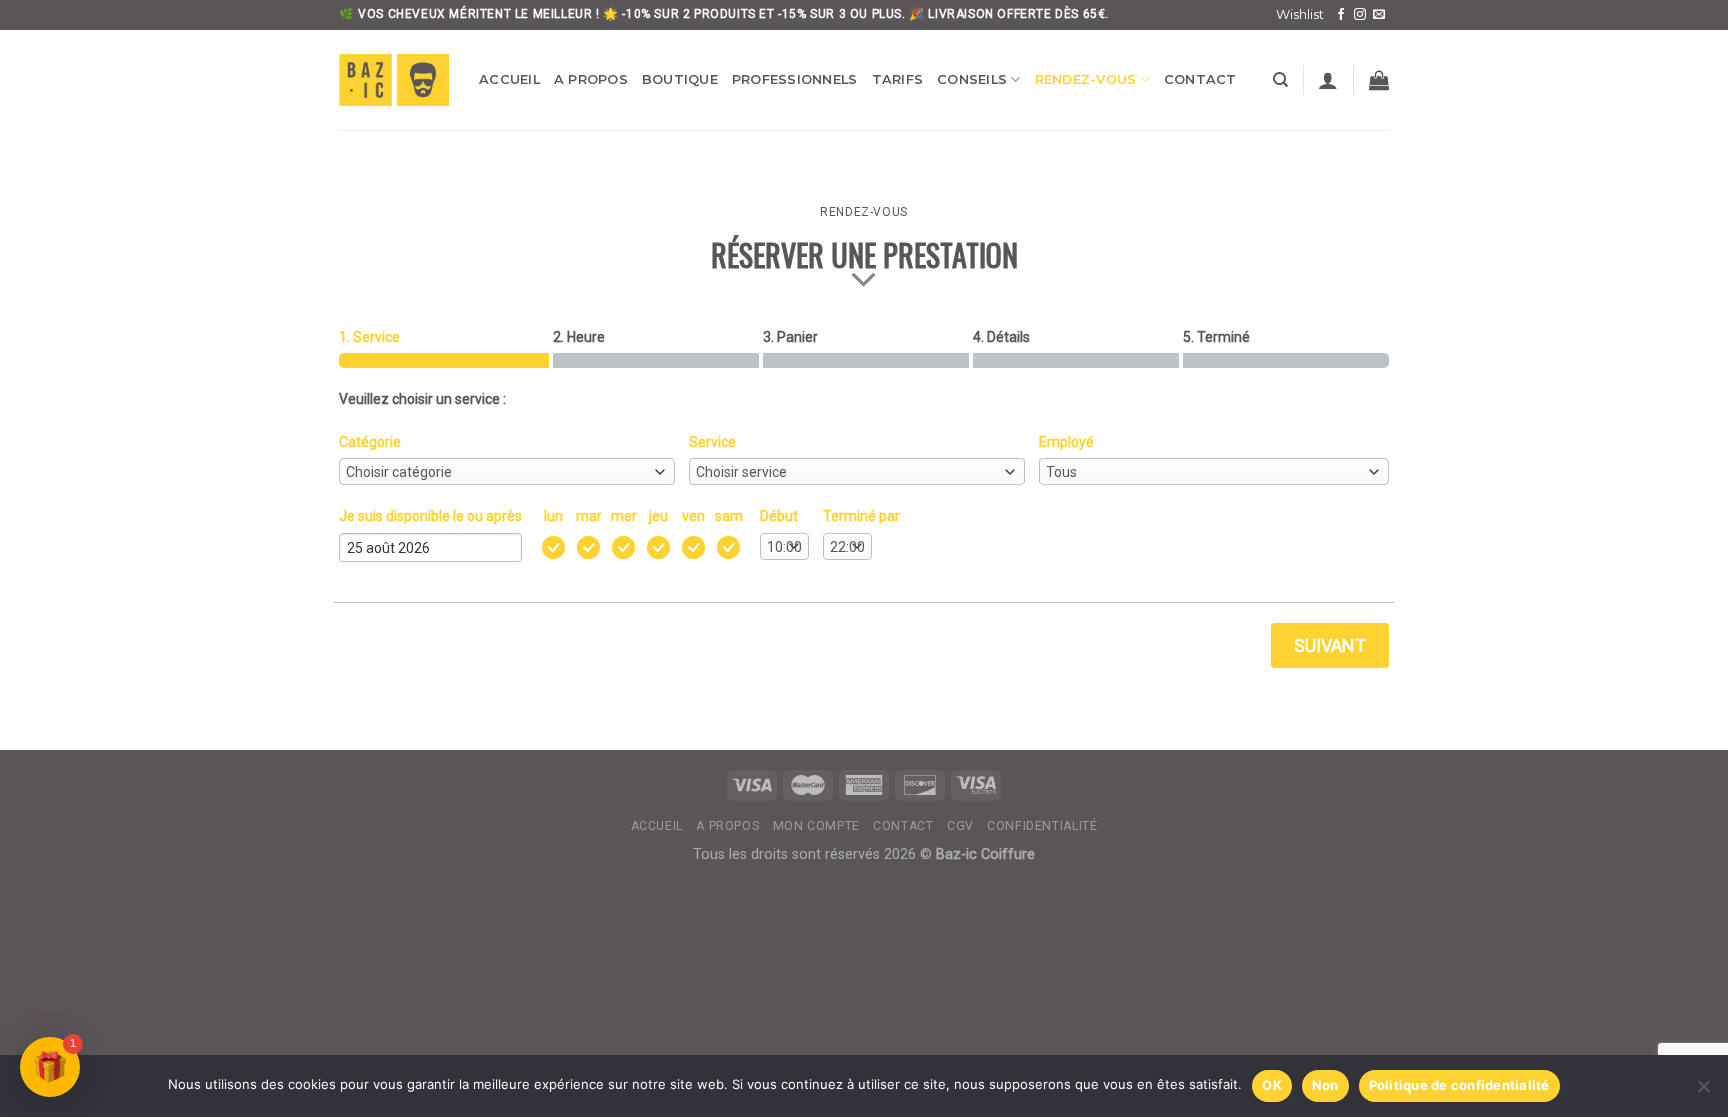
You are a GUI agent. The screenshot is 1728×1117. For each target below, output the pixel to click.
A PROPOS (591, 79)
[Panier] (1379, 80)
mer (624, 516)
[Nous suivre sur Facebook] (1341, 15)
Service (712, 442)
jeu (658, 516)
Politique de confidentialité (1459, 1085)
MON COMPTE (816, 826)
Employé (1066, 442)
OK (1272, 1085)
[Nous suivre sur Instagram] (1360, 15)
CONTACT (1200, 79)
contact (903, 826)
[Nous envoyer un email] (1379, 15)
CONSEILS (972, 79)
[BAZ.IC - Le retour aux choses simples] (394, 80)
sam (729, 516)
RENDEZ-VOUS (1086, 79)
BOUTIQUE (680, 79)
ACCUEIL (509, 79)
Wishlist (1300, 14)
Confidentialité (1042, 826)
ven (693, 516)
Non (1325, 1085)
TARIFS (898, 79)
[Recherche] (1280, 80)
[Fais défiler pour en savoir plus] (864, 280)
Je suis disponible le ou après (430, 516)
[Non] (1703, 1092)
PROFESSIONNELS (795, 79)
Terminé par (861, 516)
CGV (960, 826)
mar (589, 516)
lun (553, 516)
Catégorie (370, 442)
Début (779, 516)
